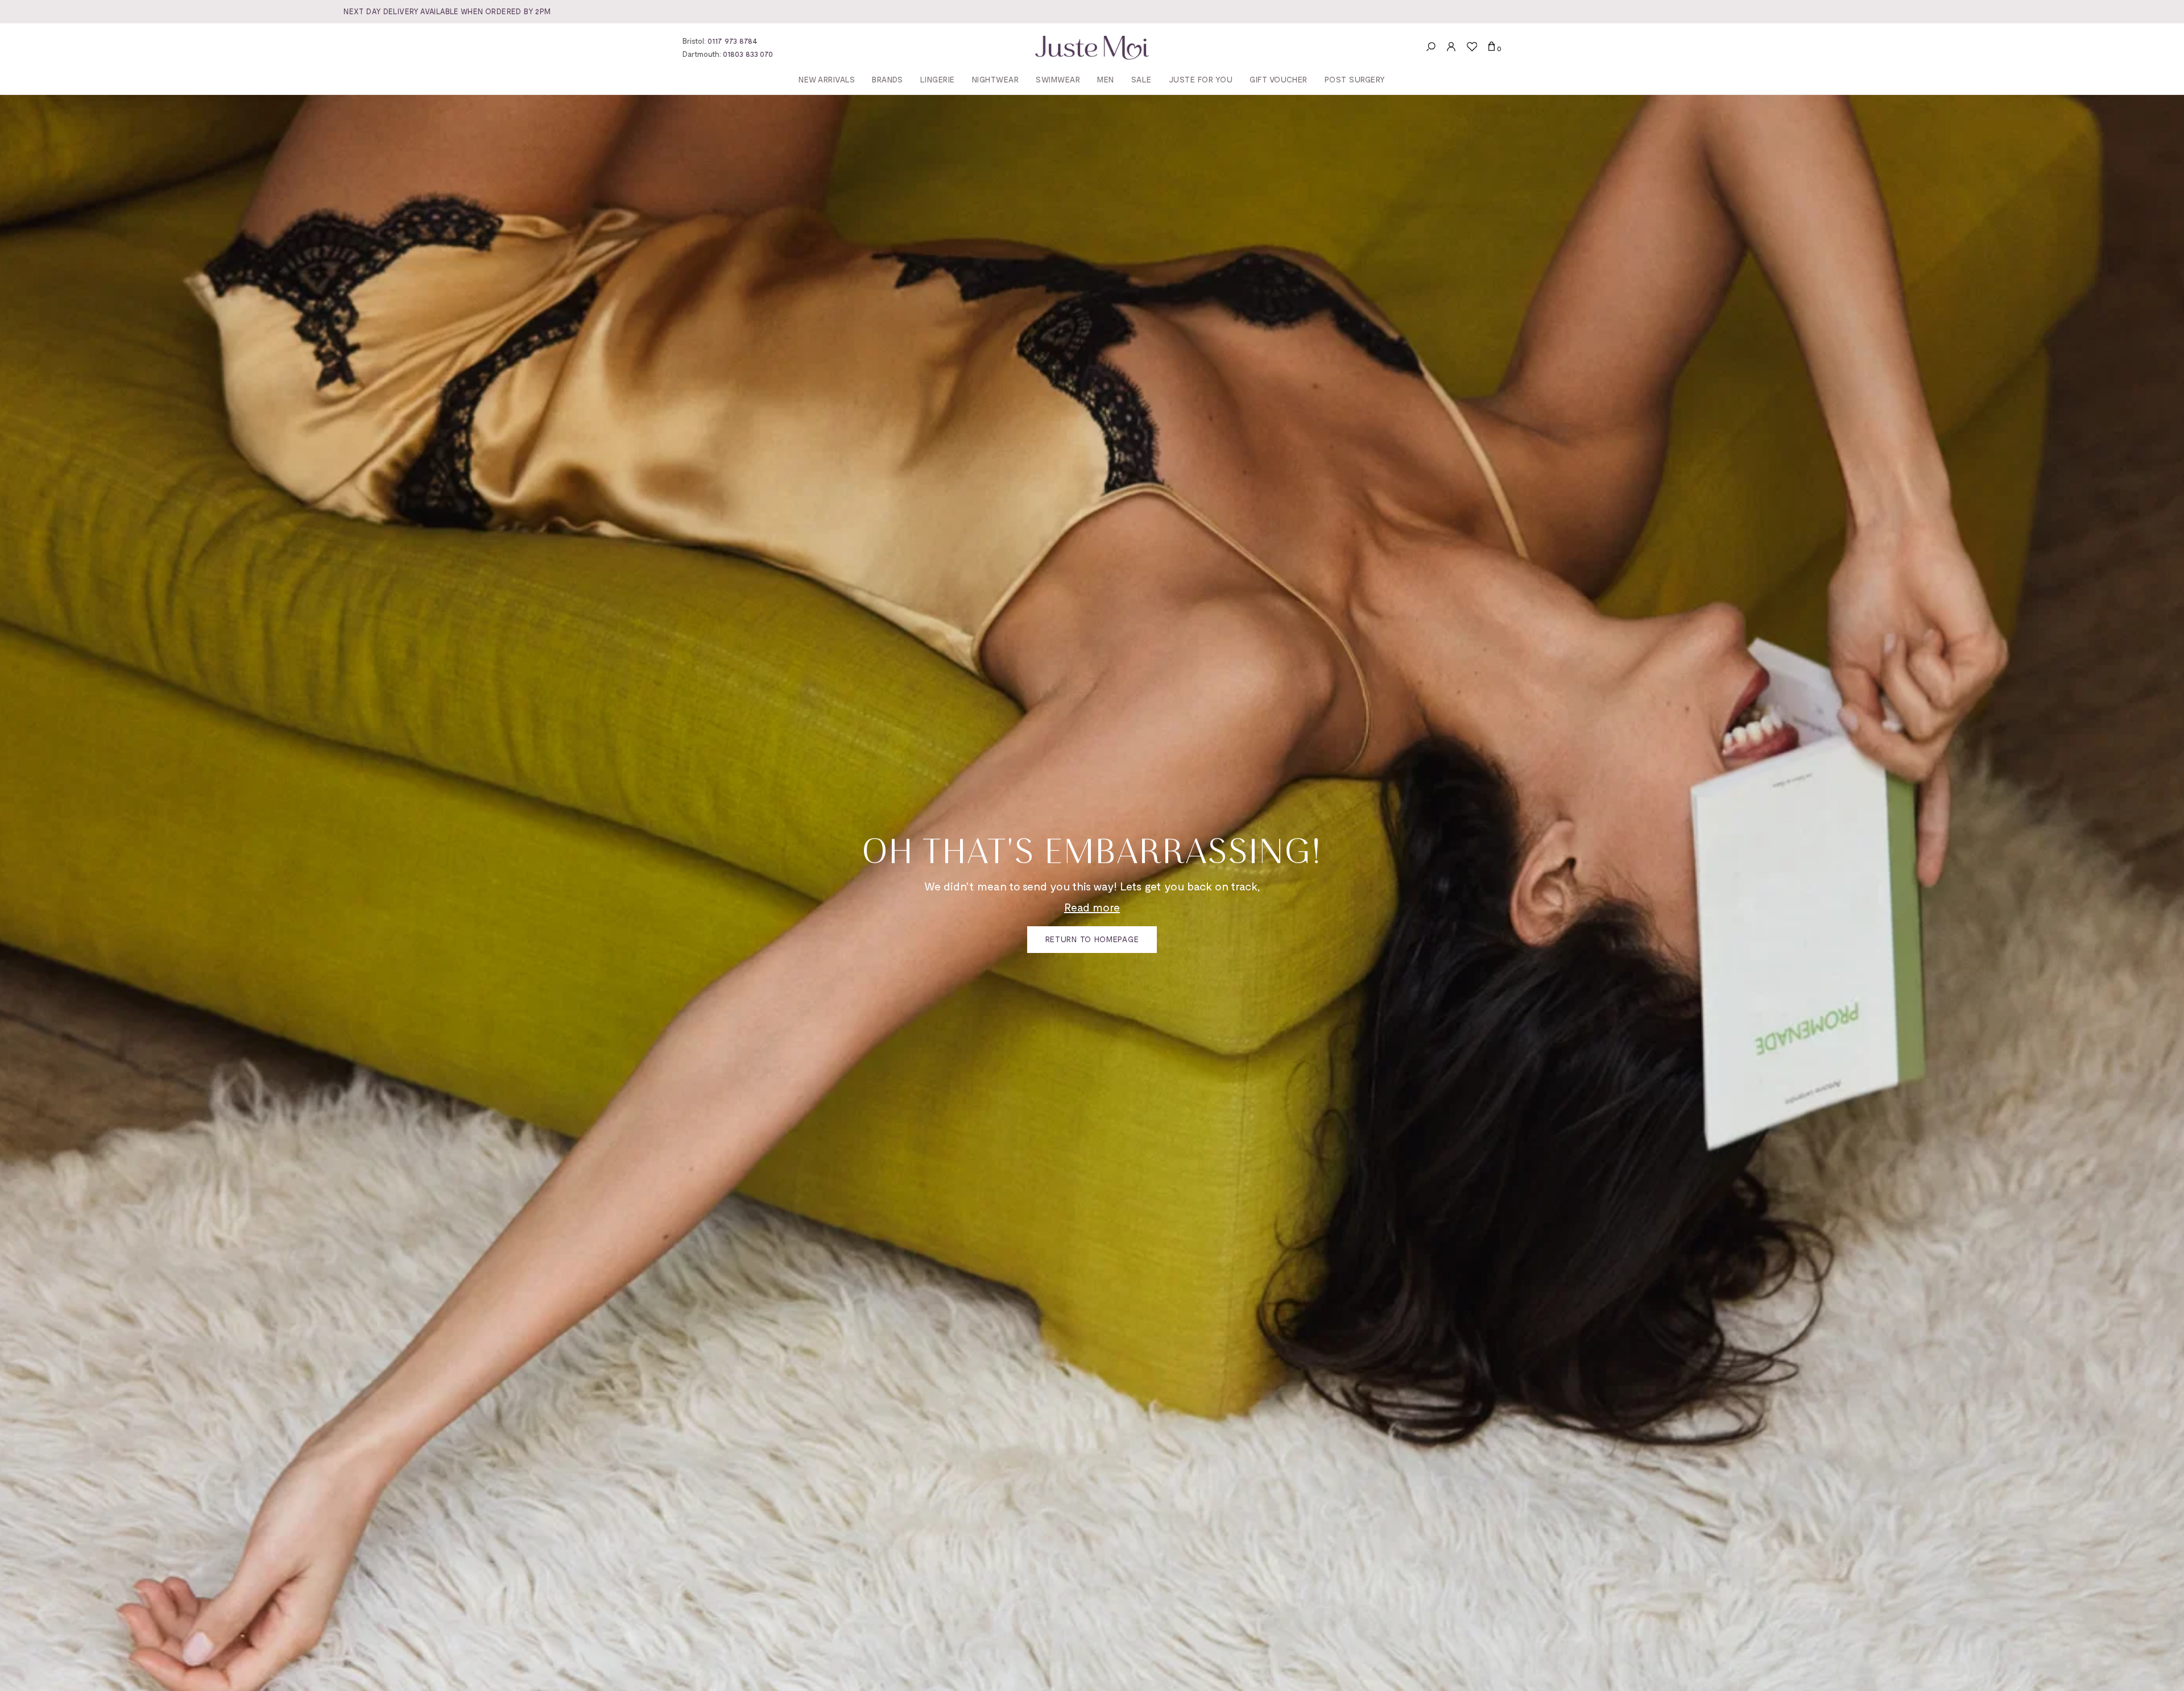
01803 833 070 (748, 54)
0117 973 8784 (733, 41)
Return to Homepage (1092, 939)
